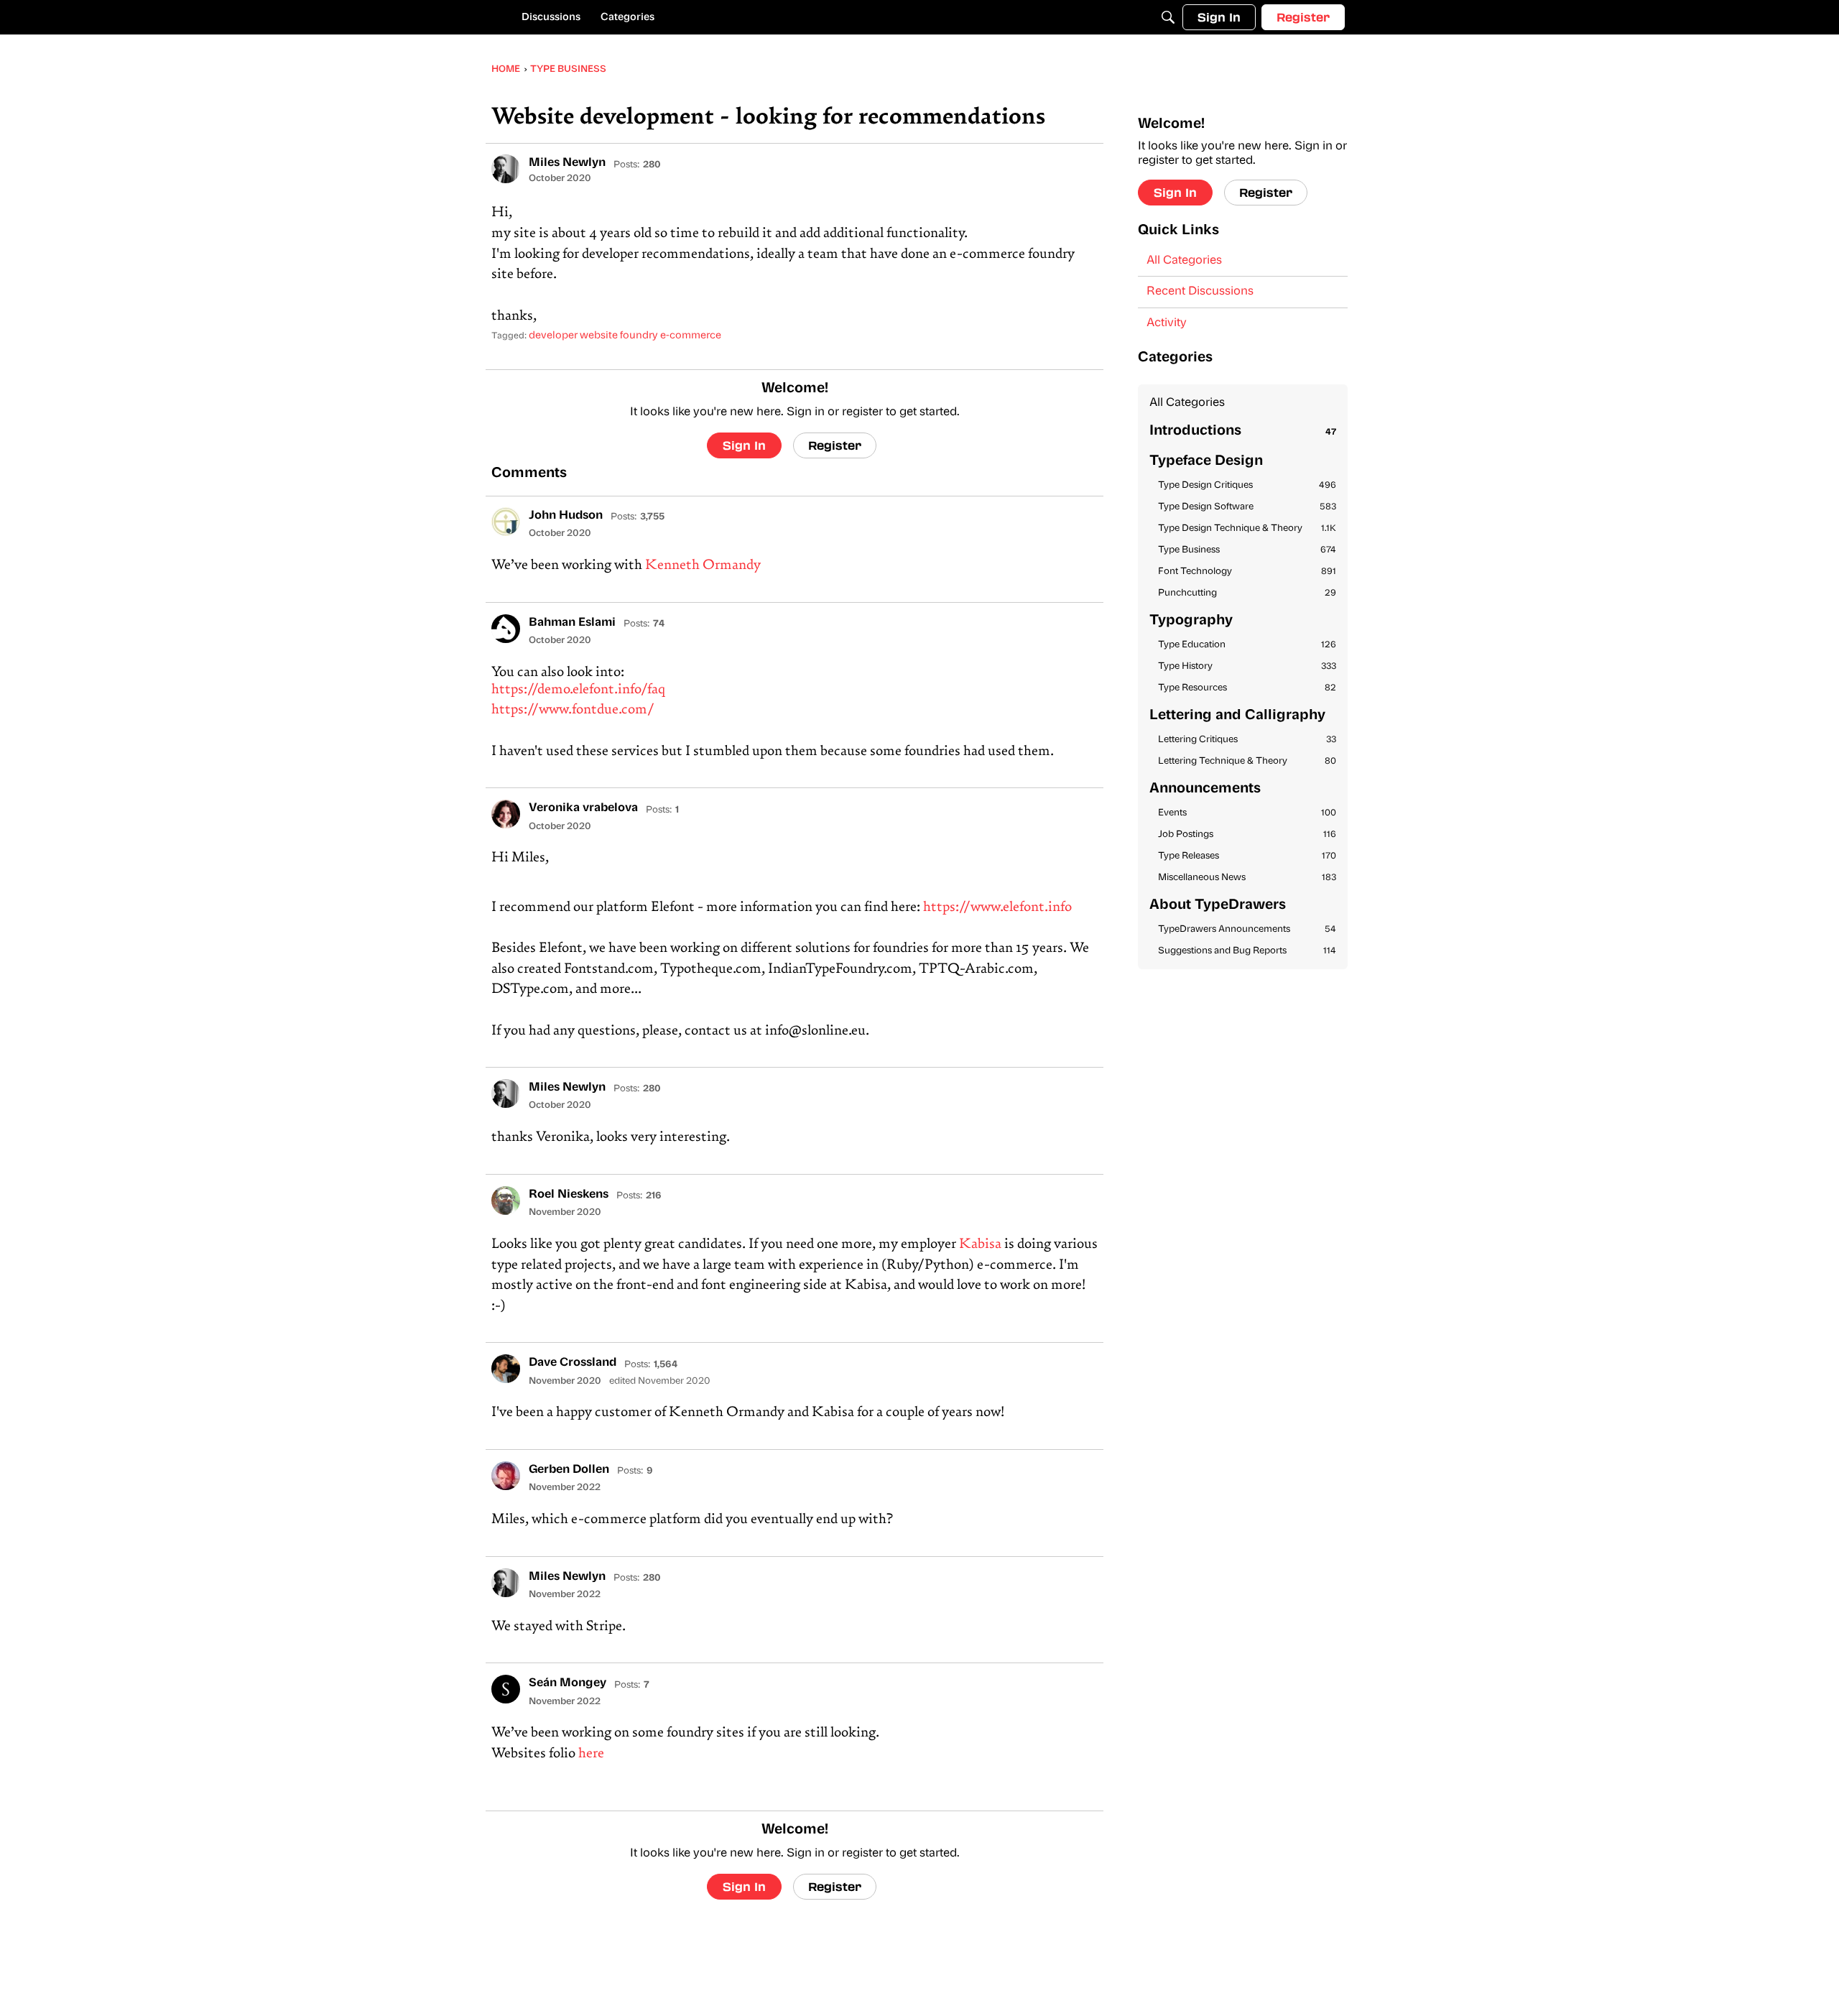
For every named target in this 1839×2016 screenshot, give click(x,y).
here (591, 1754)
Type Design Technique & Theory (1247, 528)
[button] (506, 169)
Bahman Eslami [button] (572, 623)
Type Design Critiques (1247, 485)
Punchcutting (1247, 593)
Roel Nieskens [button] (569, 1195)
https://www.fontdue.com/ (573, 710)
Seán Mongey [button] (568, 1683)
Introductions (1243, 431)
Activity (1167, 323)
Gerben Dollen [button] (569, 1470)
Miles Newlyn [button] (567, 163)
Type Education (1247, 645)
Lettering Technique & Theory (1247, 761)
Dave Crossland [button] (573, 1363)
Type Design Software (1247, 507)
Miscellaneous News (1247, 878)
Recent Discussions (1200, 292)
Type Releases (1247, 856)
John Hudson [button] (566, 516)
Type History (1247, 666)
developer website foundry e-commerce (625, 336)
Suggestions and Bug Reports (1247, 951)
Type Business (1247, 550)
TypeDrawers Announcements (1247, 929)
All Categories (1184, 261)
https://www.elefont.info (997, 908)
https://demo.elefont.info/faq (578, 690)
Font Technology (1247, 572)
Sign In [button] (744, 445)
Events (1247, 813)
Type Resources (1247, 688)
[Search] (1168, 17)
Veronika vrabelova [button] (583, 808)
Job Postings (1247, 834)
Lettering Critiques (1247, 740)
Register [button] (835, 445)
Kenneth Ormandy (703, 566)
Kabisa (980, 1245)
